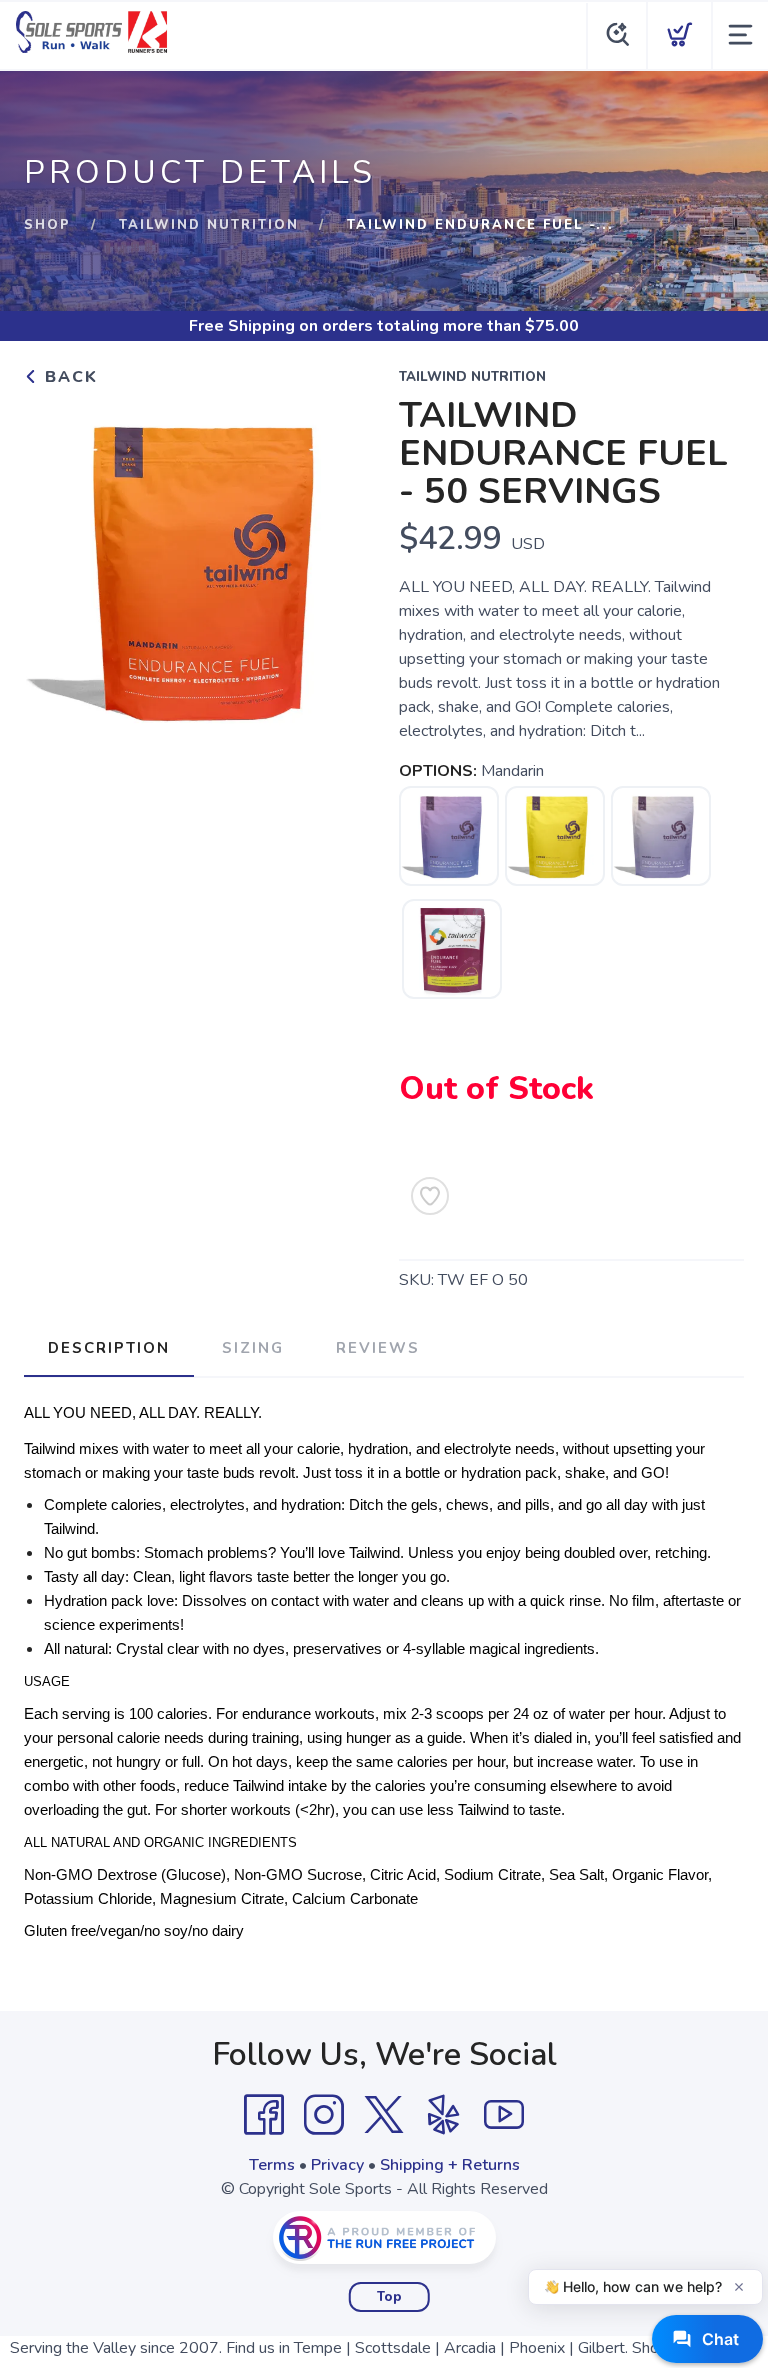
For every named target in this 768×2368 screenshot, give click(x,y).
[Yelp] (444, 2115)
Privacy (337, 2165)
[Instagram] (324, 2115)
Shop (47, 225)
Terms (272, 2165)
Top (389, 2297)
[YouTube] (504, 2115)
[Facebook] (264, 2115)
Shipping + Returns (450, 2165)
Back (68, 377)
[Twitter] (384, 2115)
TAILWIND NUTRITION (209, 225)
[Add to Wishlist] (430, 1196)
